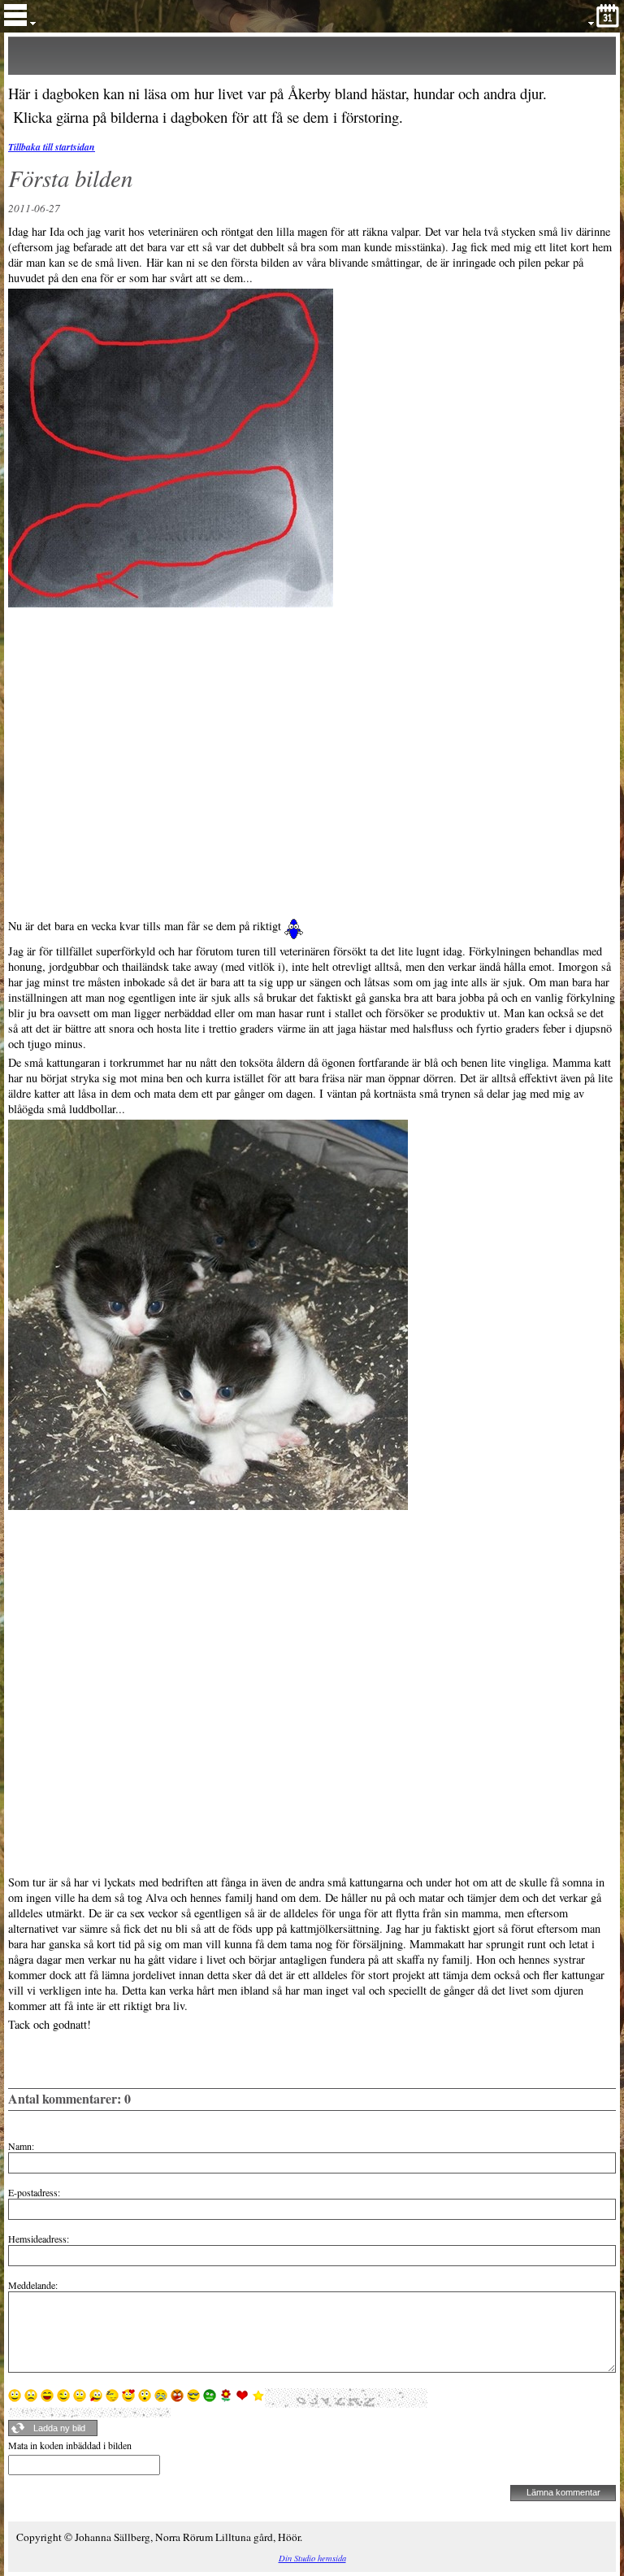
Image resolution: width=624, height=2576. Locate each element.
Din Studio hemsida (312, 2558)
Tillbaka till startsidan (52, 147)
